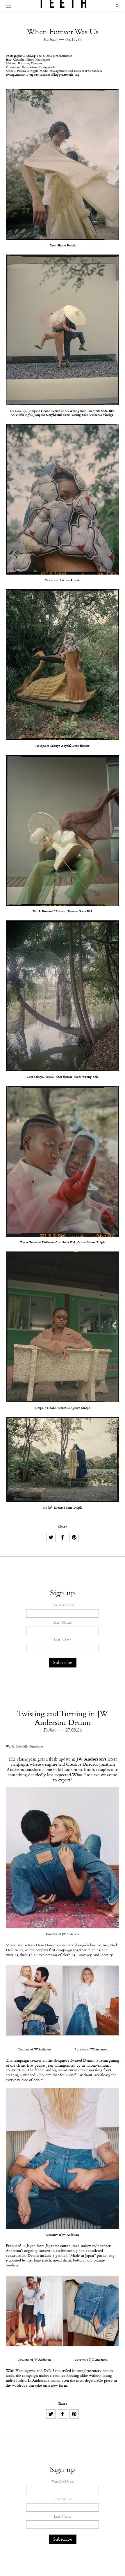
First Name (63, 1623)
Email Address (63, 1605)
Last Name (63, 1640)
